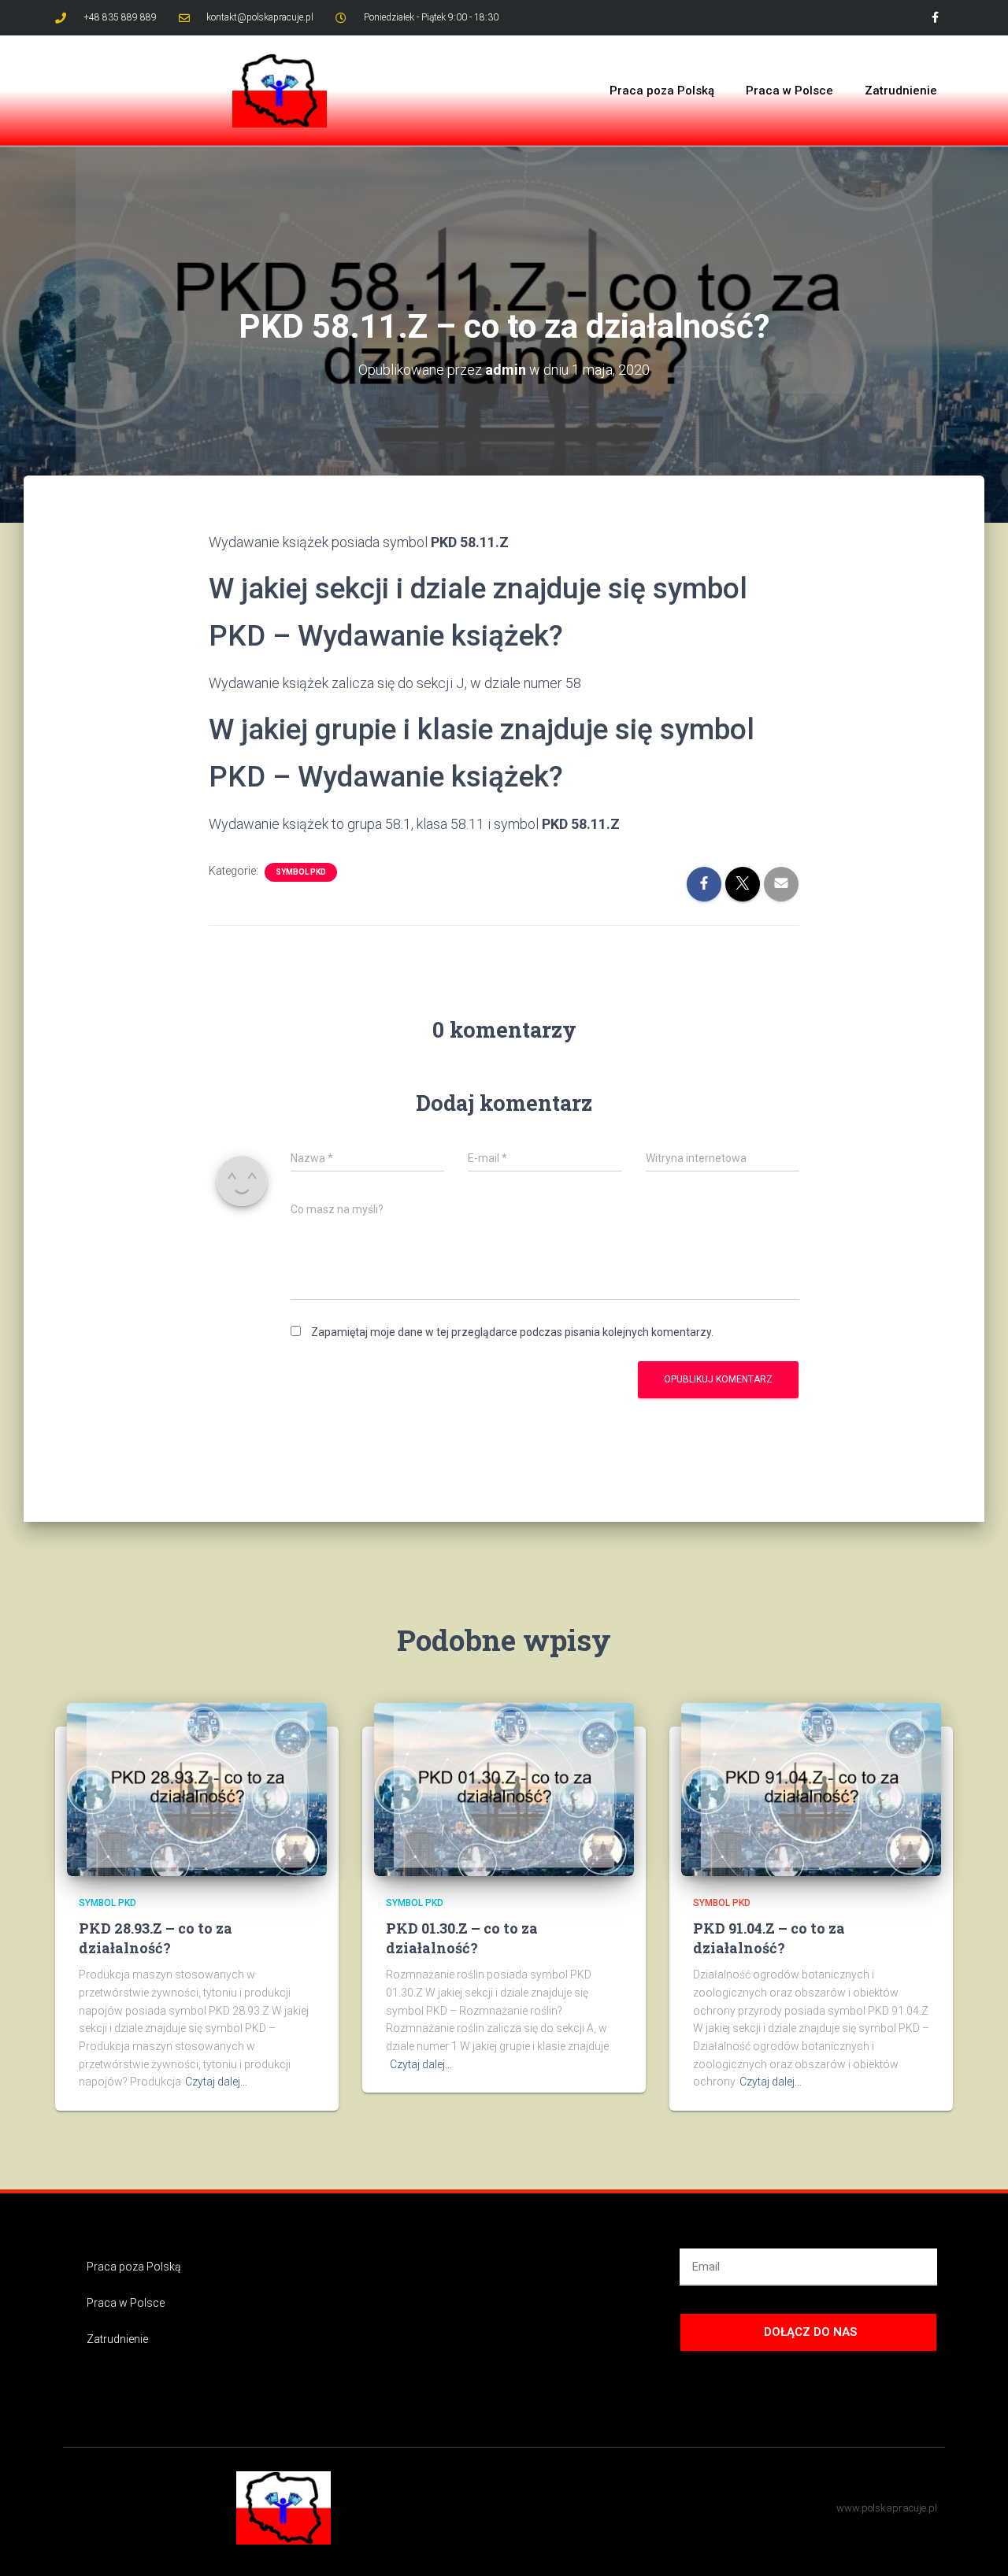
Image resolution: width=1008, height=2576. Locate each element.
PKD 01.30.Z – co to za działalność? (462, 1938)
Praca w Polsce (789, 91)
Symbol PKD (301, 872)
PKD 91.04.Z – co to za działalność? (769, 1938)
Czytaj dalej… (216, 2082)
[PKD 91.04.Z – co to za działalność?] (811, 1788)
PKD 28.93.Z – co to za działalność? (156, 1938)
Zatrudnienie (901, 91)
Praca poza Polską (662, 91)
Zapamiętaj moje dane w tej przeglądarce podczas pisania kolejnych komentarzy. (512, 1332)
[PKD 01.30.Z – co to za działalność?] (504, 1788)
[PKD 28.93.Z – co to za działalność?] (197, 1788)
